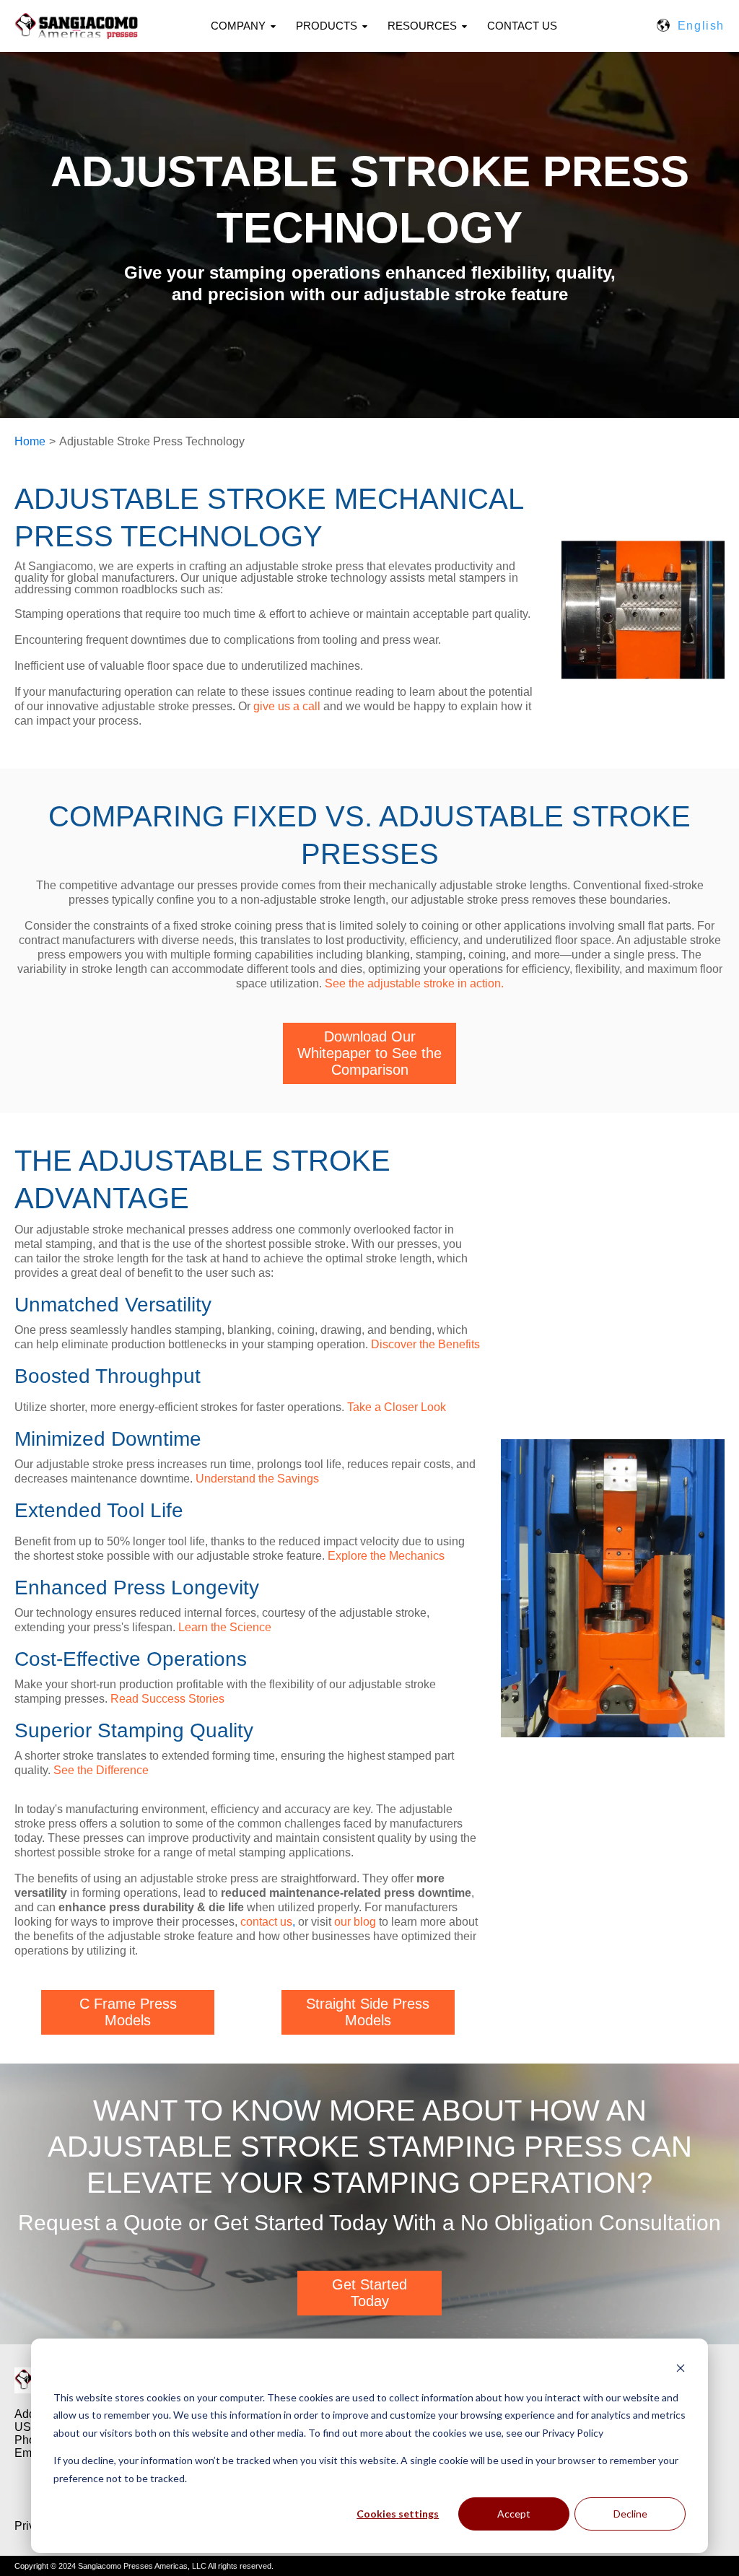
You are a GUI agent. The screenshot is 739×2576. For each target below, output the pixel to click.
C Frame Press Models (128, 2012)
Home (30, 441)
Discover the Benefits (425, 1344)
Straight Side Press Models (368, 2012)
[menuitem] (252, 26)
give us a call (287, 706)
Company (238, 26)
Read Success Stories (167, 1699)
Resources (422, 26)
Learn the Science (225, 1627)
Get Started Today (369, 2293)
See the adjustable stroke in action (413, 983)
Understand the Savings (257, 1479)
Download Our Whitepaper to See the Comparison (369, 1053)
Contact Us (522, 26)
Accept (514, 2514)
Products (327, 26)
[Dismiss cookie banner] (681, 2370)
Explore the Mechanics (386, 1556)
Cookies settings (398, 2514)
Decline (630, 2514)
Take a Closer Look (397, 1407)
